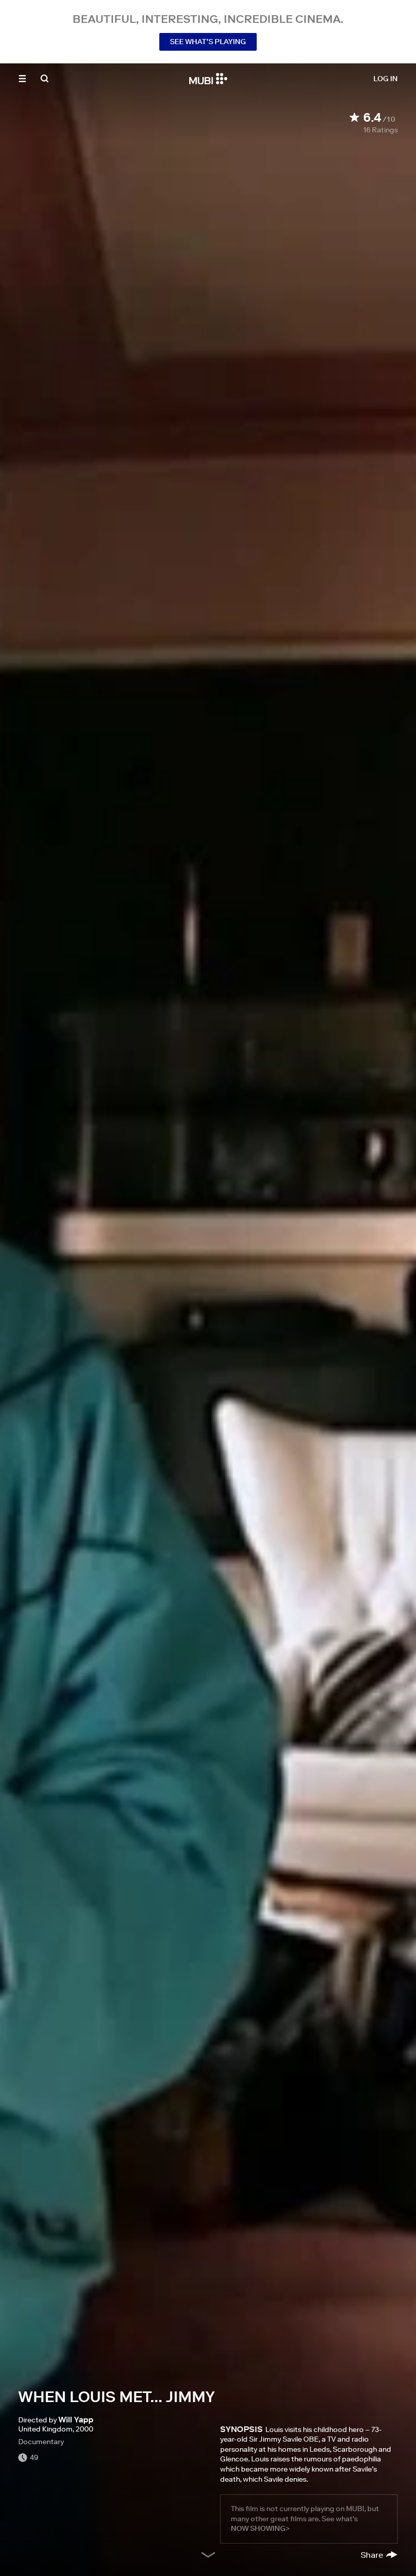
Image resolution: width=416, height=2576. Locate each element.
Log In (386, 79)
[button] (22, 79)
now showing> (260, 2528)
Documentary (41, 2442)
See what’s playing (208, 42)
